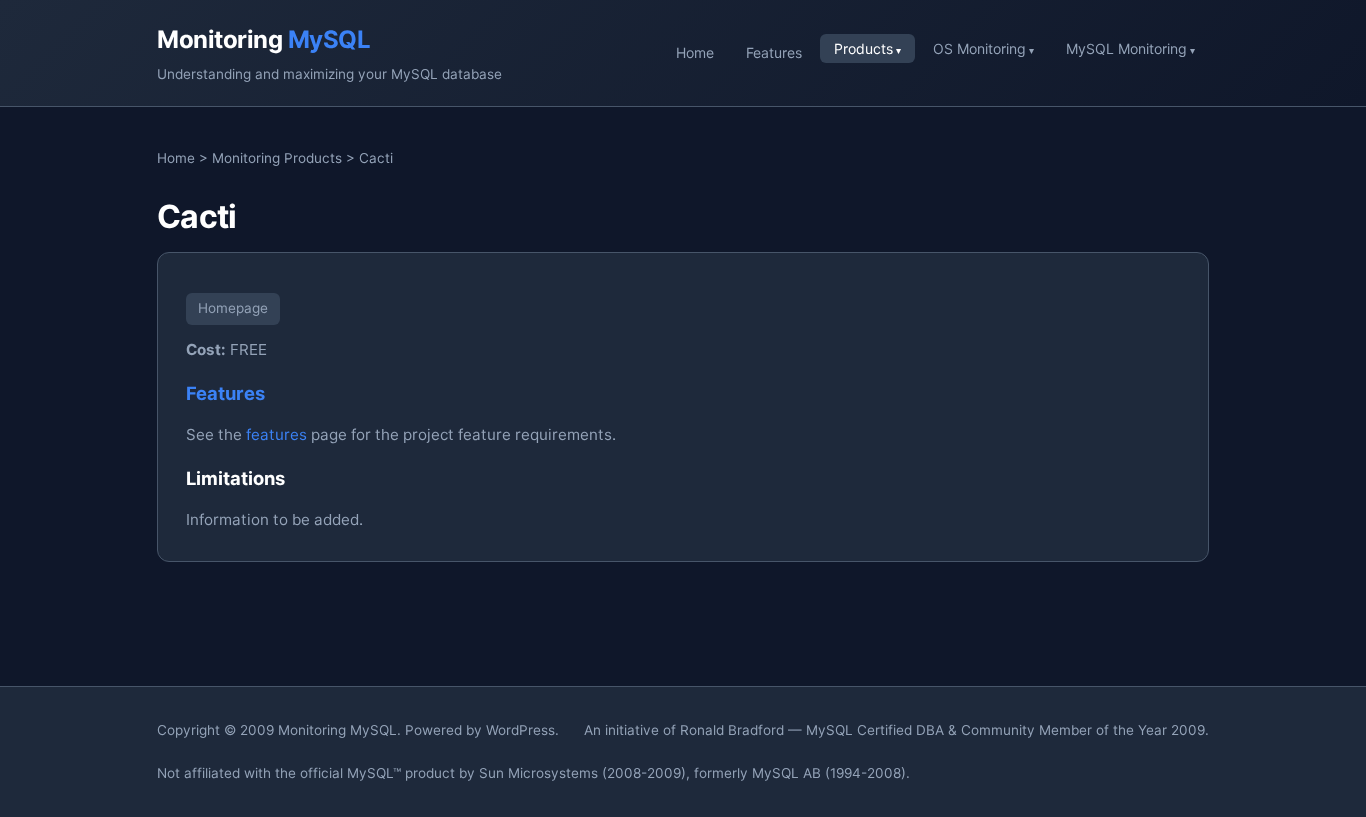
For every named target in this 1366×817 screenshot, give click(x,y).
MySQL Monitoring (1126, 48)
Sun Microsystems (538, 773)
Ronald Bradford (732, 730)
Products (863, 48)
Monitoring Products (277, 158)
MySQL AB (786, 773)
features (276, 434)
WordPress (520, 730)
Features (774, 52)
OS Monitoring (979, 48)
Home (695, 52)
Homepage (233, 308)
